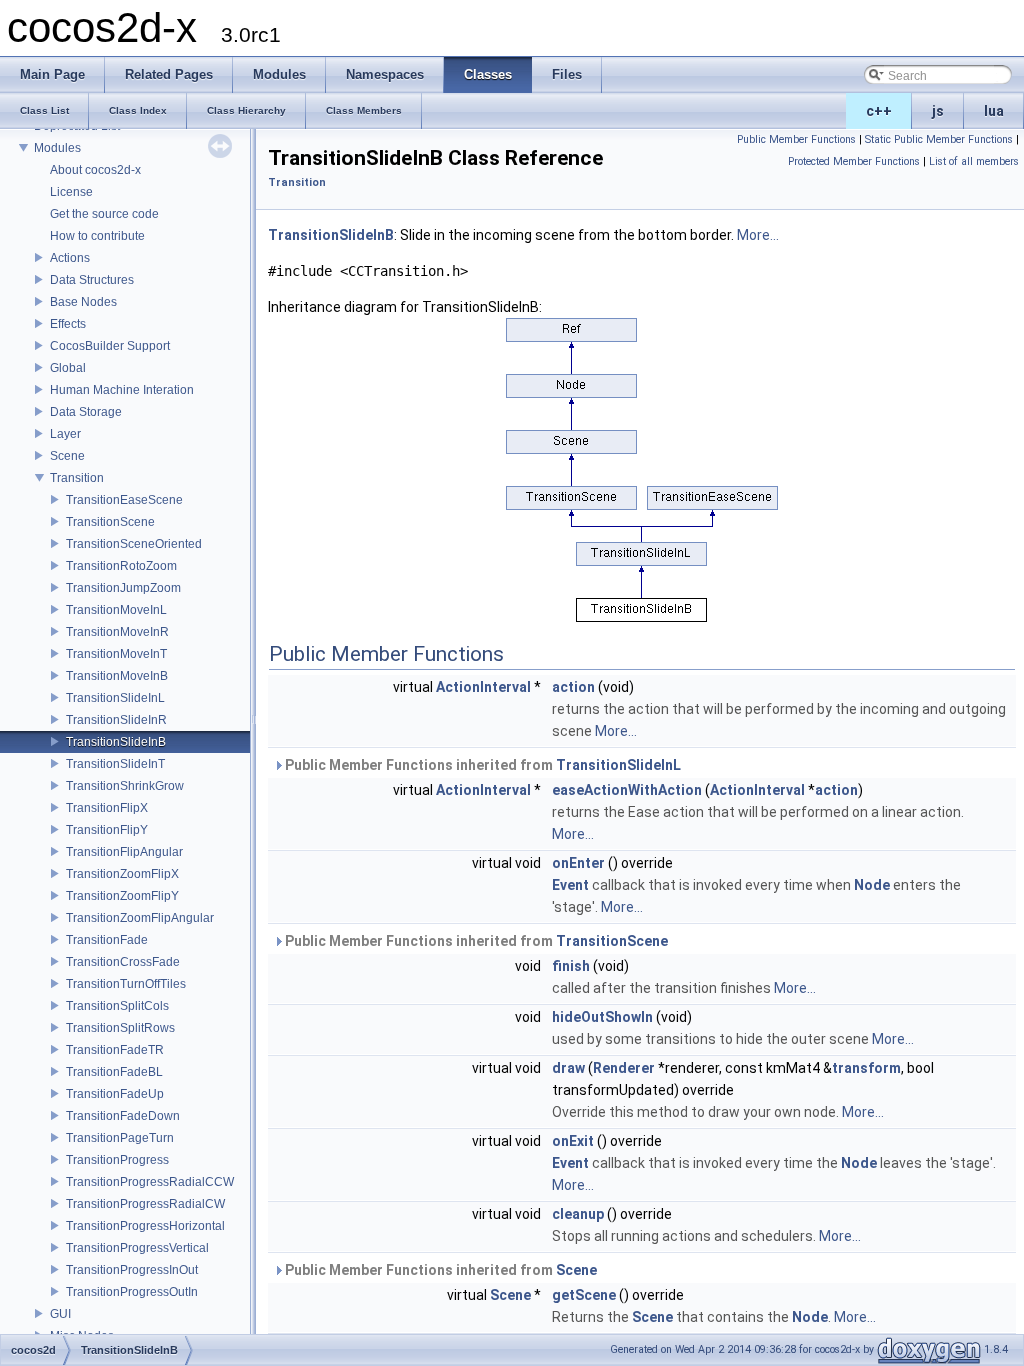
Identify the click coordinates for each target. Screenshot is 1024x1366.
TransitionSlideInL (115, 698)
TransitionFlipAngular (124, 852)
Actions (70, 258)
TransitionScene (110, 522)
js (938, 111)
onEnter (578, 863)
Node (872, 885)
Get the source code (104, 214)
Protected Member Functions (854, 161)
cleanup (578, 1214)
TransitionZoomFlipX (122, 874)
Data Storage (86, 412)
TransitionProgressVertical (137, 1248)
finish (571, 966)
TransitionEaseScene (124, 500)
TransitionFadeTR (115, 1050)
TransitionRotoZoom (121, 566)
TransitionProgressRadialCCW (150, 1182)
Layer (65, 434)
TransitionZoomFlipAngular (140, 918)
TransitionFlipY (107, 830)
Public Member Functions (796, 139)
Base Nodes (83, 302)
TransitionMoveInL (116, 610)
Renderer (624, 1068)
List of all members (974, 161)
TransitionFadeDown (123, 1116)
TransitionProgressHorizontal (145, 1226)
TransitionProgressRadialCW (145, 1204)
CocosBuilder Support (110, 346)
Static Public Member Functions (939, 139)
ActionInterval (483, 687)
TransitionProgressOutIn (132, 1292)
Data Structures (92, 280)
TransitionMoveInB (117, 676)
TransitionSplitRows (120, 1028)
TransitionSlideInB (116, 742)
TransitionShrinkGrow (125, 786)
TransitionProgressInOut (132, 1270)
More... (758, 235)
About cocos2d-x (95, 170)
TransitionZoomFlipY (122, 896)
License (71, 192)
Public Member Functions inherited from (481, 765)
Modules (57, 148)
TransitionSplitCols (117, 1006)
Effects (68, 324)
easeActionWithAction (627, 790)
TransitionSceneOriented (134, 544)
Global (68, 368)
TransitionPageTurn (120, 1138)
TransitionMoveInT (116, 654)
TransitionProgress (117, 1160)
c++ (879, 111)
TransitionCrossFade (123, 962)
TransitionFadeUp (115, 1094)
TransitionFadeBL (114, 1072)
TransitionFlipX (107, 808)
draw (568, 1068)
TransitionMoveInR (117, 632)
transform (866, 1068)
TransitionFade (107, 940)
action (573, 687)
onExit (573, 1141)
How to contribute (97, 236)
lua (994, 111)
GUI (60, 1314)
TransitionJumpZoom (123, 588)
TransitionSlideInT (115, 764)
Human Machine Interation (122, 390)
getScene (584, 1295)
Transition (77, 478)
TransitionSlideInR (116, 720)
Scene (67, 456)
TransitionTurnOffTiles (126, 984)
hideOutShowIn (602, 1017)
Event (570, 885)
